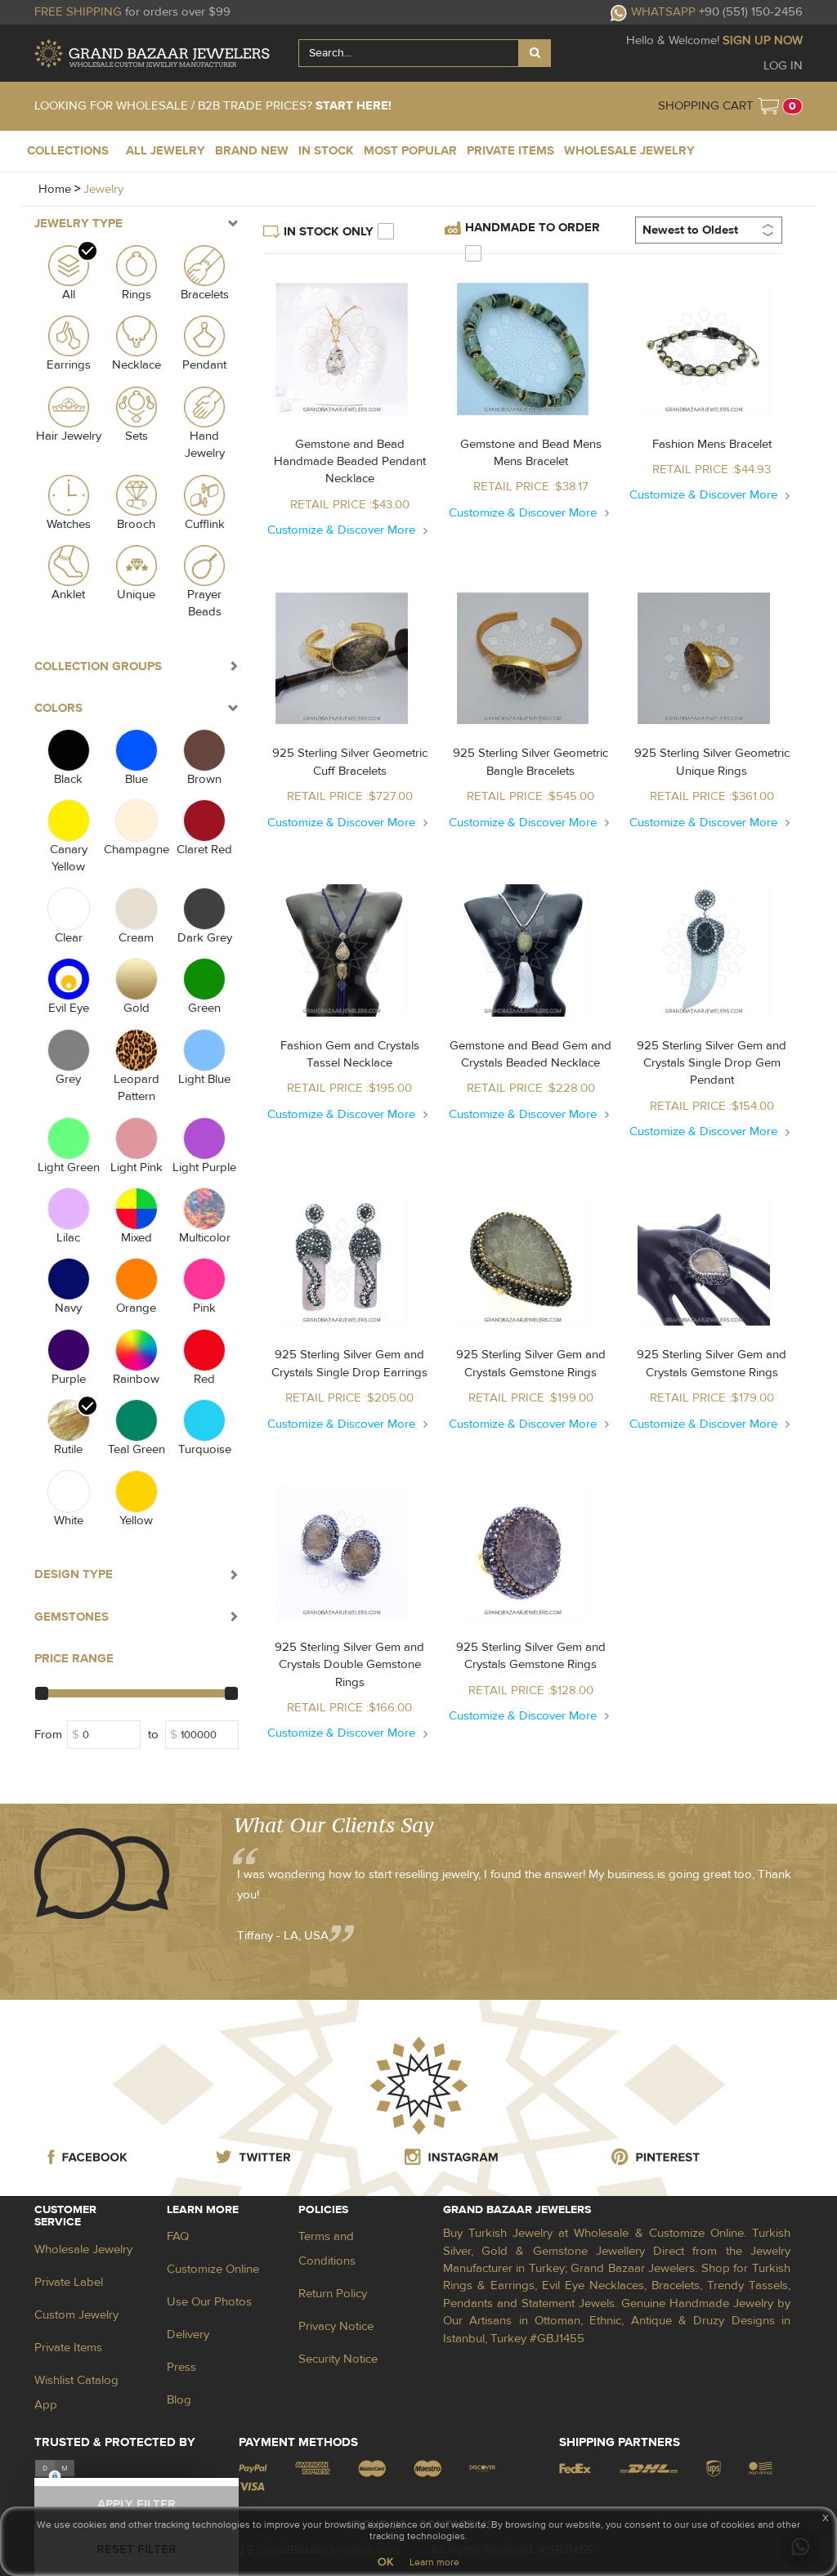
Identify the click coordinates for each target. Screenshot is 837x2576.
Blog (179, 2400)
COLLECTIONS (68, 151)
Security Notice (338, 2359)
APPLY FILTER (137, 2504)
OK (385, 2562)
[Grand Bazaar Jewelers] (152, 54)
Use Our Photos (209, 2302)
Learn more (434, 2562)
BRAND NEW (252, 151)
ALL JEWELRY (166, 151)
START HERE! (354, 106)
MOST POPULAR (410, 151)
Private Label (69, 2282)
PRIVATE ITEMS (510, 151)
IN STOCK (326, 151)
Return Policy (333, 2294)
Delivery (188, 2334)
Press (181, 2367)
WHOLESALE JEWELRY (629, 151)
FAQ (178, 2236)
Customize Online (213, 2269)
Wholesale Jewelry (83, 2250)
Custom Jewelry (76, 2315)
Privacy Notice (336, 2326)
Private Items (68, 2348)
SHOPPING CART (706, 106)
